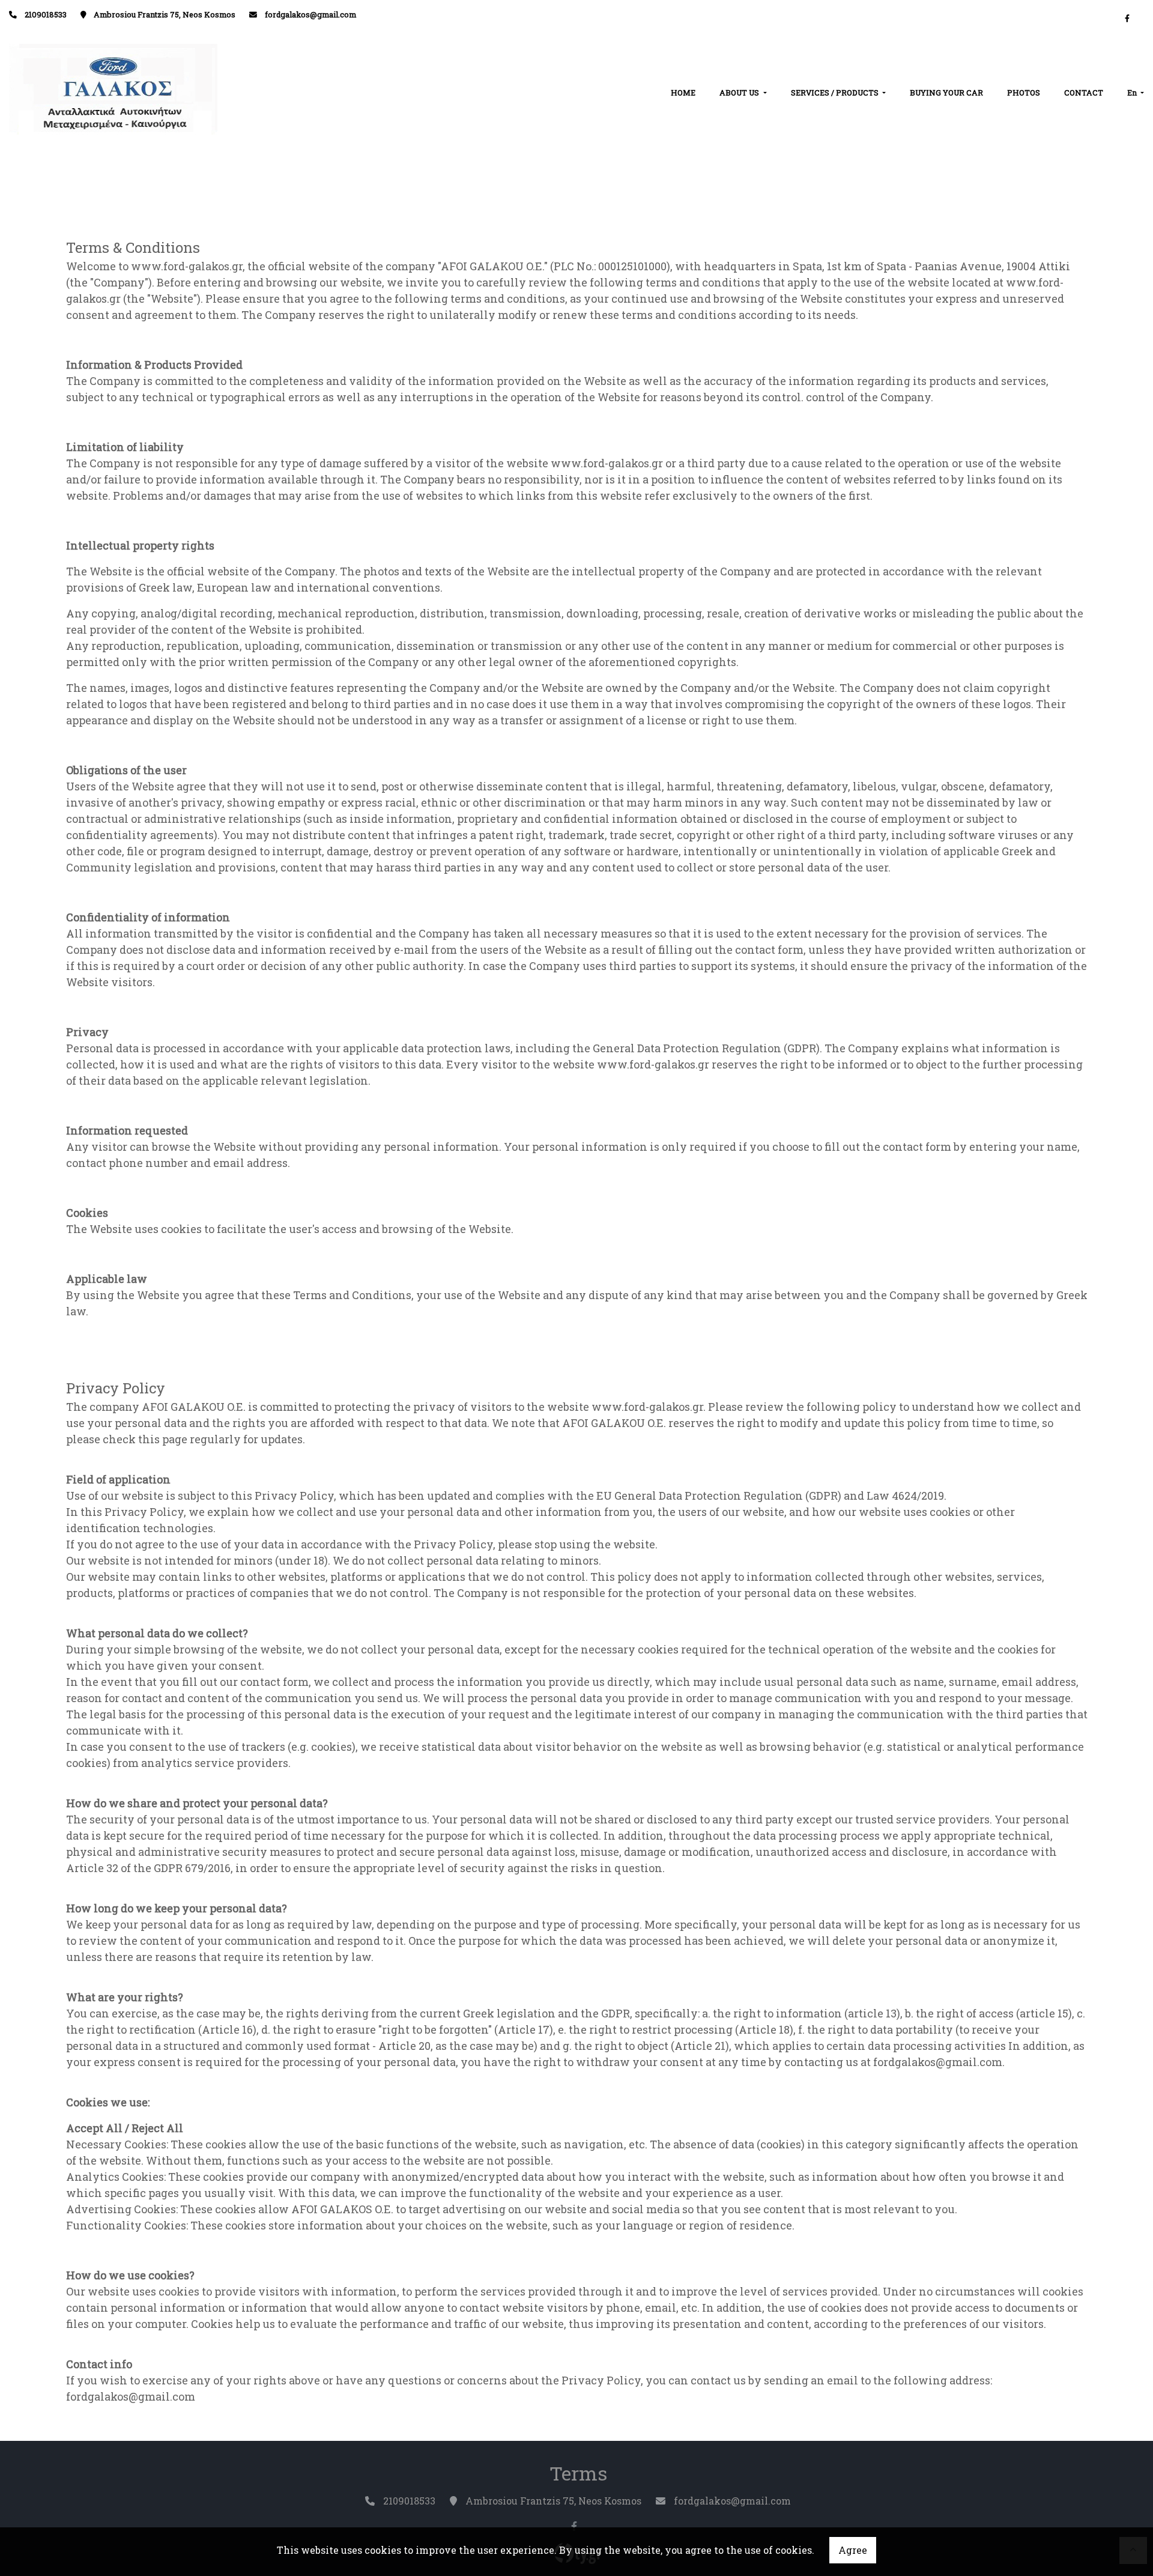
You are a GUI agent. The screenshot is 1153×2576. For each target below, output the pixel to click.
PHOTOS (1024, 92)
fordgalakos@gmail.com (310, 14)
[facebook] (1127, 18)
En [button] (1133, 92)
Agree (853, 2550)
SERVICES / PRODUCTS (836, 92)
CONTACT (1084, 92)
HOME (683, 92)
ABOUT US (740, 92)
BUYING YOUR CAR (946, 92)
